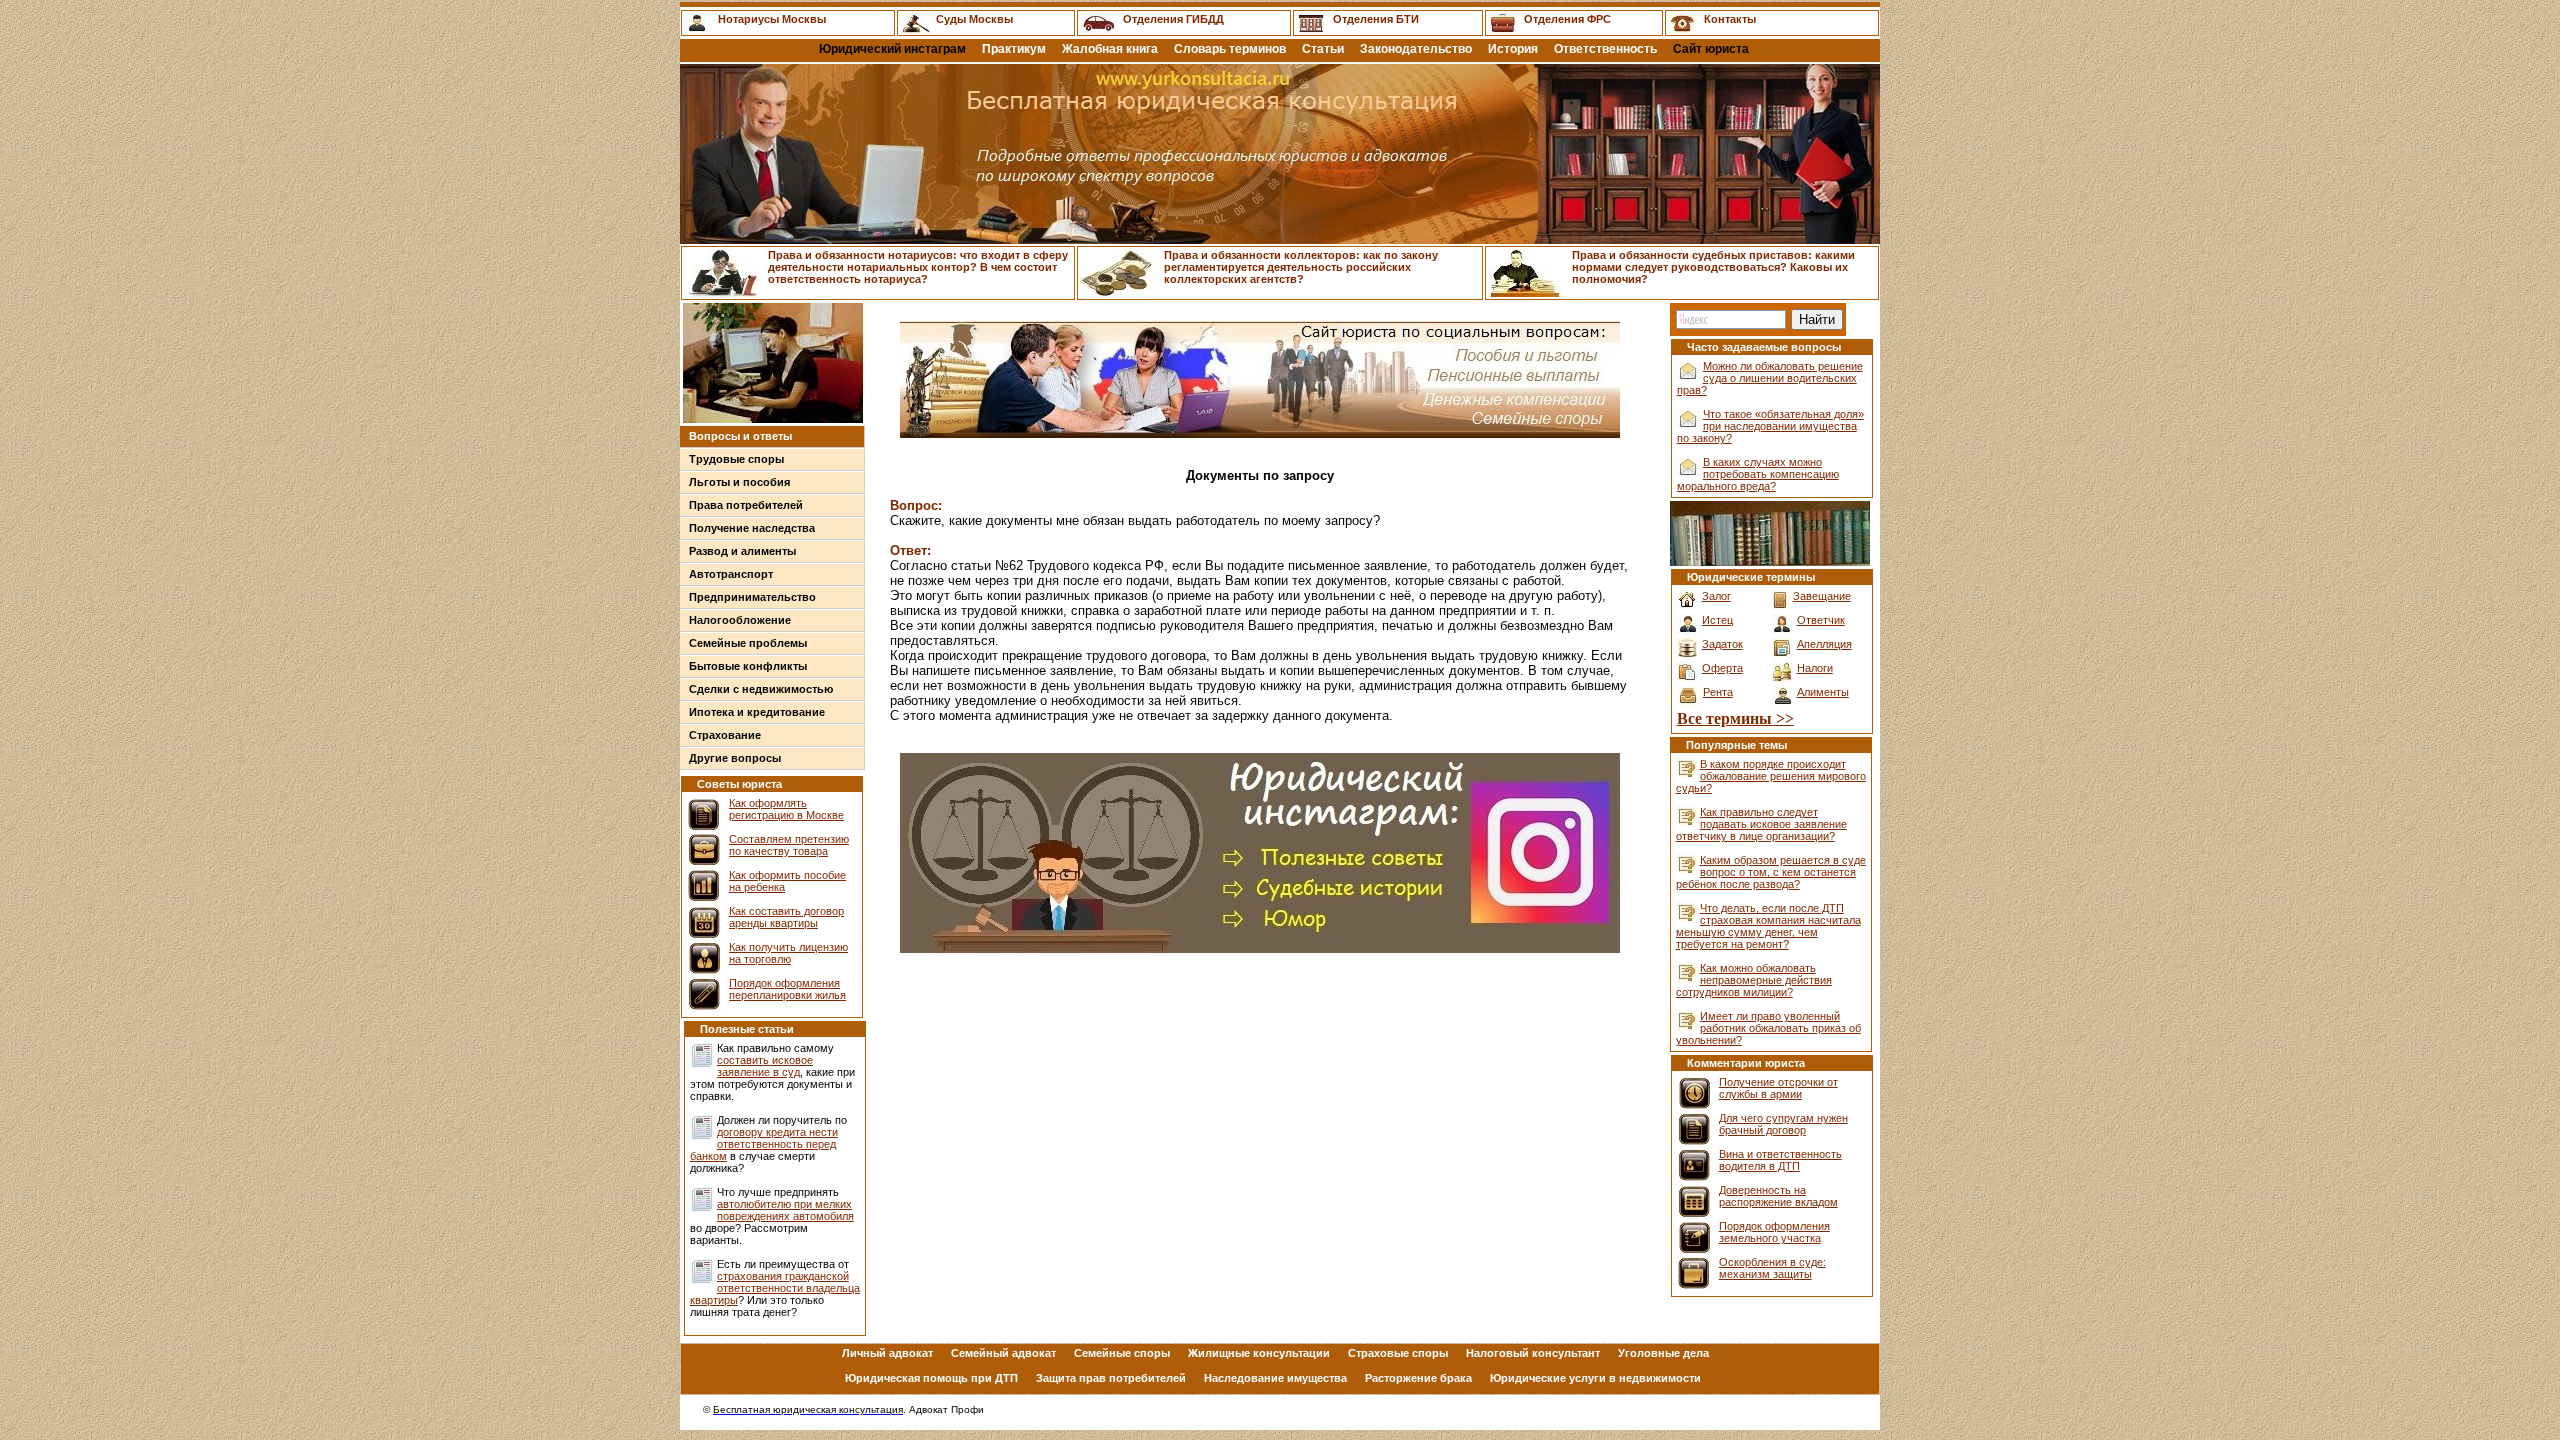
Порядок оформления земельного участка (1774, 1232)
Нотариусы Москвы (772, 19)
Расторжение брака (1418, 1378)
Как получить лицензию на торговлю (788, 953)
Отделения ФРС (1567, 19)
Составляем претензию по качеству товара (789, 845)
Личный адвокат (887, 1353)
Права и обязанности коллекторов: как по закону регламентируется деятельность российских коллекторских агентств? (1301, 267)
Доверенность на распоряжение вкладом (1778, 1196)
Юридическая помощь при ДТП (931, 1378)
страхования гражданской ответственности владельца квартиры (775, 1288)
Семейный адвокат (1003, 1353)
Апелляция (1824, 644)
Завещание (1822, 596)
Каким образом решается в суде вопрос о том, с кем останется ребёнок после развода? (1771, 872)
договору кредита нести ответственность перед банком (764, 1144)
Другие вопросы (735, 758)
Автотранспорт (731, 574)
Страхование (725, 735)
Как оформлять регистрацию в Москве (786, 809)
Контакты (1730, 19)
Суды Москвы (974, 19)
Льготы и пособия (739, 482)
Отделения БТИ (1376, 19)
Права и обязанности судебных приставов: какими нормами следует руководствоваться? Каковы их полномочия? (1713, 267)
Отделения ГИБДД (1173, 19)
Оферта (1722, 668)
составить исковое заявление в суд (765, 1066)
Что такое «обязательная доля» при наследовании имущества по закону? (1770, 426)
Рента (1718, 692)
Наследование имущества (1275, 1378)
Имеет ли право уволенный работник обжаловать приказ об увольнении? (1768, 1028)
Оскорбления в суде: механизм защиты (1772, 1268)
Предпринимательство (752, 597)
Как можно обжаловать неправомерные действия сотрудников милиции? (1754, 980)
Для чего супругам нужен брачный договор (1783, 1124)
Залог (1716, 596)
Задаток (1722, 644)
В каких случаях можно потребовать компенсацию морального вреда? (1758, 474)
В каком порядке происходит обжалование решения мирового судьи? (1771, 776)
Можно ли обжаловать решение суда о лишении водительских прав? (1770, 378)
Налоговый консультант (1533, 1353)
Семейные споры (1122, 1353)
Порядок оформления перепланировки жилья (787, 989)
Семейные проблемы (748, 643)
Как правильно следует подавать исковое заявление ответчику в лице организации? (1761, 824)
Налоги (1815, 668)
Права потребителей (746, 505)
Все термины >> (1735, 718)
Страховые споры (1398, 1353)
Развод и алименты (742, 551)
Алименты (1823, 692)
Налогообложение (740, 620)
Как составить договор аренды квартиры (786, 917)
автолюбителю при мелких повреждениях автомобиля (785, 1210)
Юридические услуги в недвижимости (1595, 1378)
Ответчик (1821, 620)
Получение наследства (752, 528)
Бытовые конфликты (748, 666)
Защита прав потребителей (1111, 1378)
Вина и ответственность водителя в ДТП (1780, 1160)
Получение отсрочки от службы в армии (1778, 1088)
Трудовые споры (736, 459)
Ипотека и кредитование (757, 712)
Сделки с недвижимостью (761, 689)
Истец (1717, 620)
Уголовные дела (1663, 1353)
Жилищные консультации (1259, 1353)
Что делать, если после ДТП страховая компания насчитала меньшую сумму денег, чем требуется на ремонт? (1768, 926)
